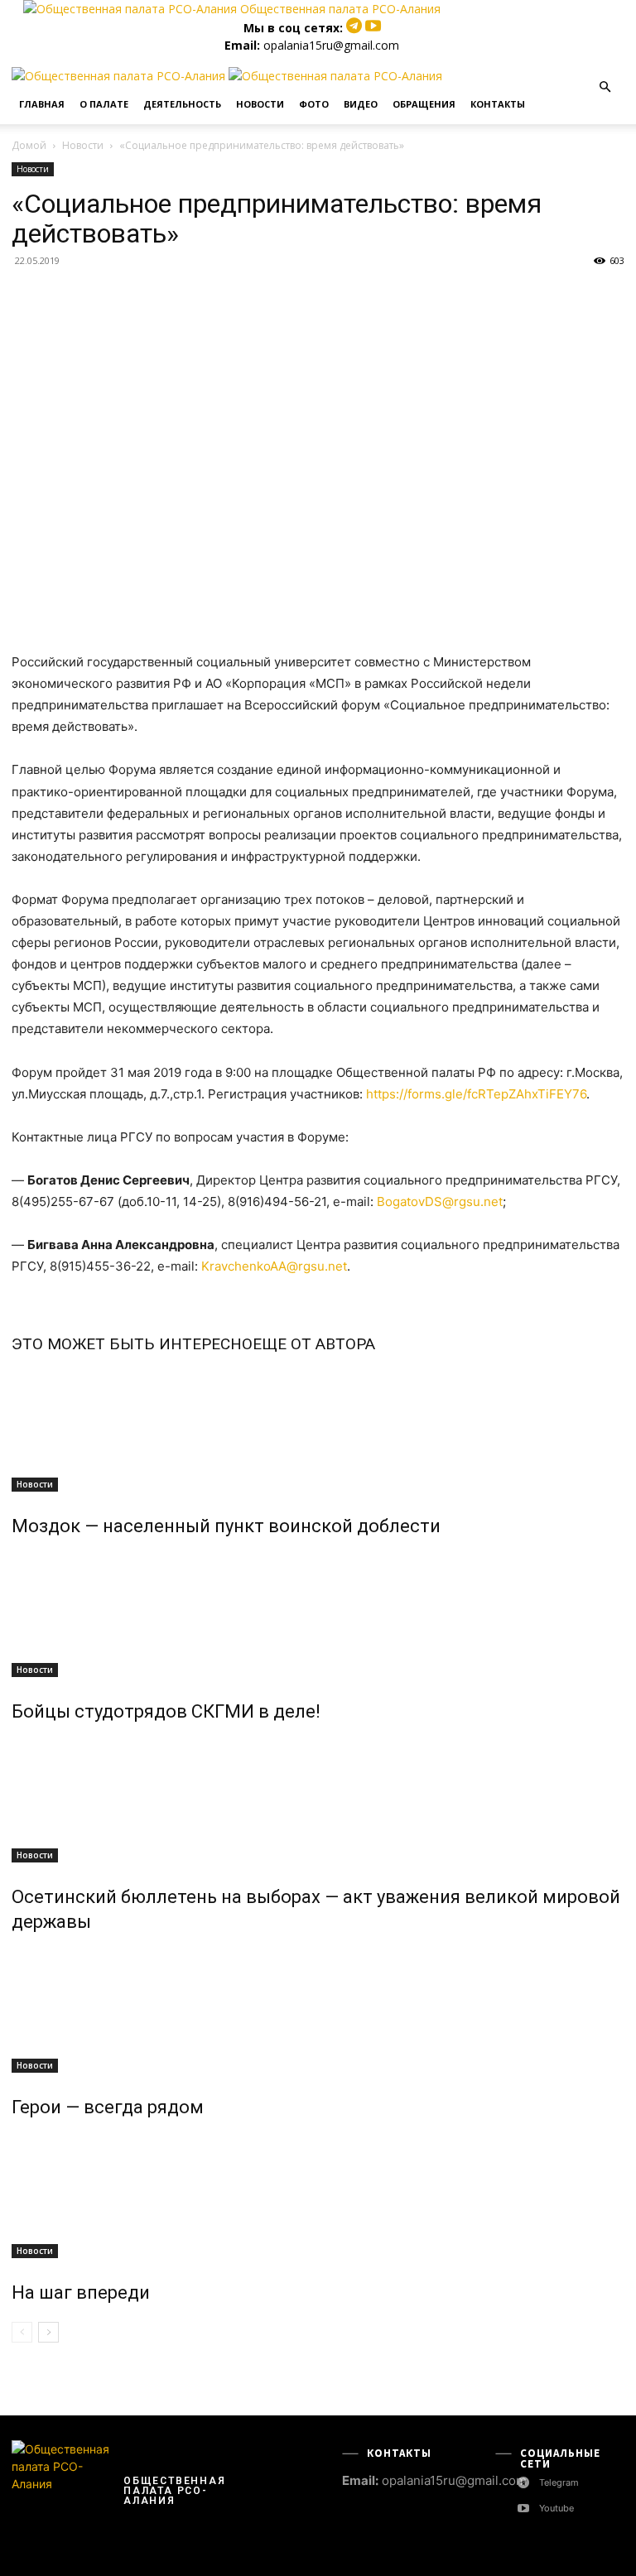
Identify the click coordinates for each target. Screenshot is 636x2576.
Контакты (498, 104)
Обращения (424, 104)
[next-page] (48, 2332)
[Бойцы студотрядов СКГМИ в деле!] (318, 1615)
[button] (605, 87)
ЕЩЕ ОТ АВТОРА (314, 1344)
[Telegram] (356, 28)
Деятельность (182, 104)
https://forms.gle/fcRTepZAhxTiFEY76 (476, 1094)
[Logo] (120, 76)
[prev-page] (22, 2332)
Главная (42, 104)
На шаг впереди (81, 2292)
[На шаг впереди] (318, 2196)
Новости (260, 104)
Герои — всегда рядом (108, 2107)
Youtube (556, 2508)
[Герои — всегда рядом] (318, 2011)
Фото (314, 104)
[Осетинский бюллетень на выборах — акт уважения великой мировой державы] (318, 1800)
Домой (29, 145)
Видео (361, 104)
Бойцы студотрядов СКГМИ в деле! (166, 1711)
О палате (104, 104)
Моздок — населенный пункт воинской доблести (226, 1526)
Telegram (559, 2482)
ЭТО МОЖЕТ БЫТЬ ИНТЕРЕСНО (132, 1344)
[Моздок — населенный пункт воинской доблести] (318, 1430)
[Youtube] (373, 28)
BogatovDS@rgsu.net (440, 1201)
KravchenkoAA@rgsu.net (274, 1266)
